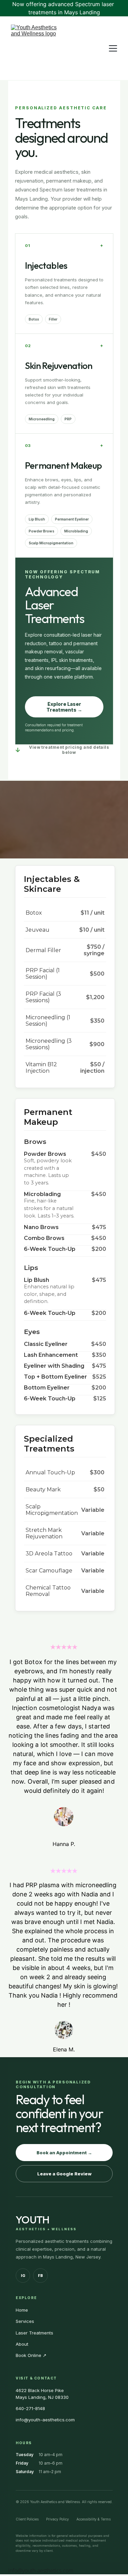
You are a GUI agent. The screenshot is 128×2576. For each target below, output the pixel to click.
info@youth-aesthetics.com (41, 2571)
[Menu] (113, 48)
